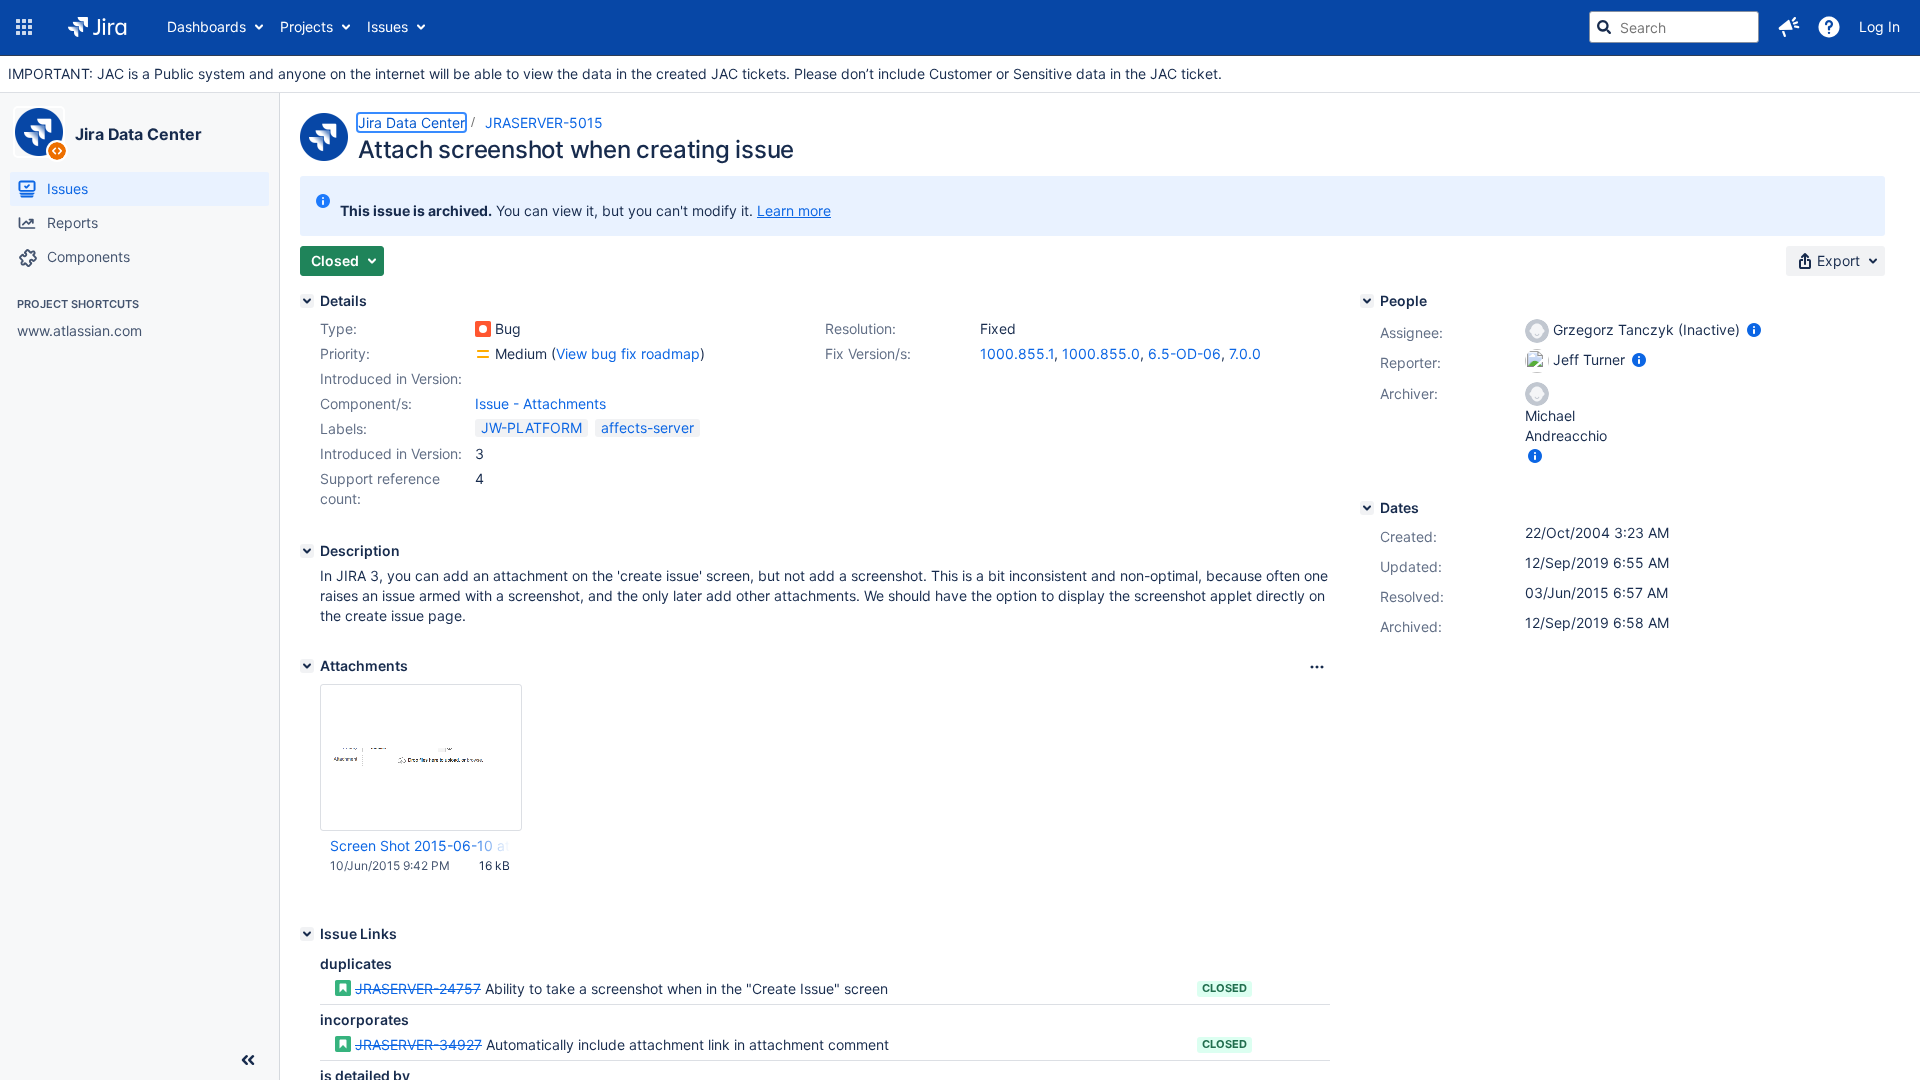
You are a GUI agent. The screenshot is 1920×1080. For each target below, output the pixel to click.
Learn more (794, 210)
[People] (1367, 301)
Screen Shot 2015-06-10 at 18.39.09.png (420, 845)
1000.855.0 (1101, 353)
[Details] (307, 301)
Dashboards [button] (206, 26)
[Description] (307, 551)
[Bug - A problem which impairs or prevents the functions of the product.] (483, 329)
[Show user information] (1754, 329)
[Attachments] (307, 666)
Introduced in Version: (391, 453)
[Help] (1829, 27)
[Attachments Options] (1317, 667)
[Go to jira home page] (97, 27)
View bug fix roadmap (628, 353)
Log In (1879, 26)
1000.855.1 (1017, 353)
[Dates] (1367, 508)
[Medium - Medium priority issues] (483, 354)
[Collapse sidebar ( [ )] (248, 1060)
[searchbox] (1674, 27)
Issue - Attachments (540, 403)
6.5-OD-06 (1184, 353)
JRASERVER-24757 (418, 988)
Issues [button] (387, 26)
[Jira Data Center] (39, 132)
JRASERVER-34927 (418, 1044)
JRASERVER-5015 (544, 122)
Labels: (343, 428)
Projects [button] (306, 26)
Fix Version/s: (868, 353)
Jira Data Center (138, 134)
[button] (24, 27)
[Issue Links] (307, 934)
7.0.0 (1245, 353)
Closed (1224, 988)
